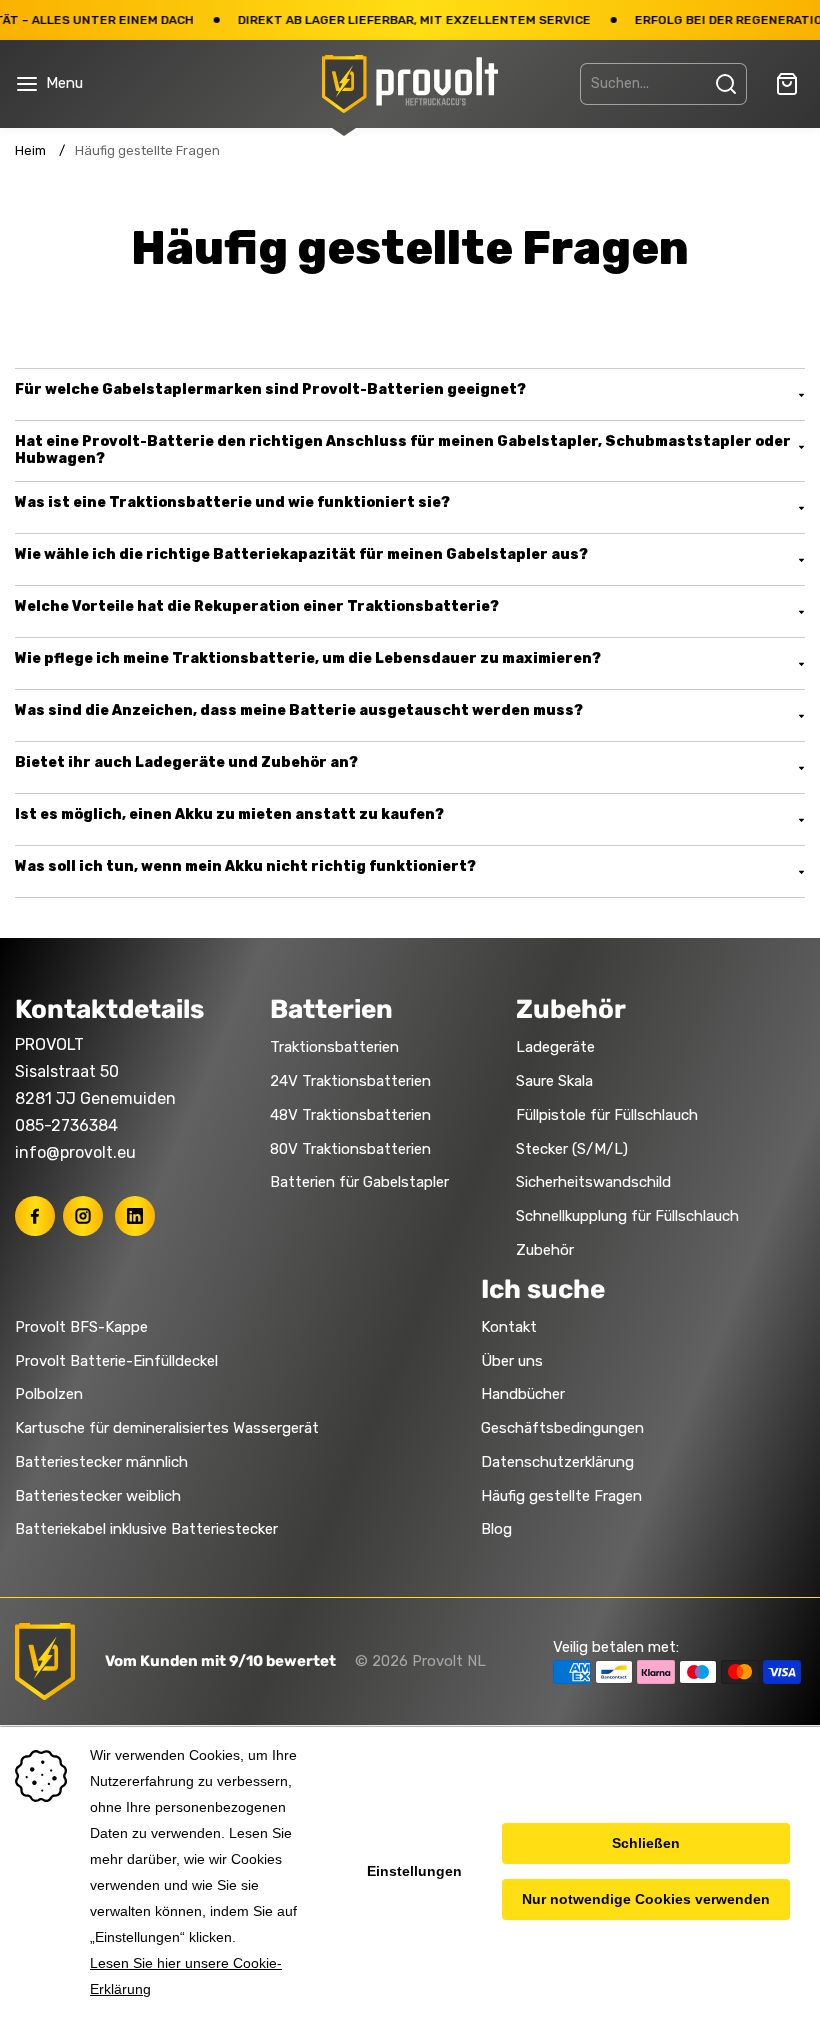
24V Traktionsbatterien (350, 1081)
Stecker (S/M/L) (572, 1149)
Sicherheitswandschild (593, 1182)
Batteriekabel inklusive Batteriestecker (146, 1529)
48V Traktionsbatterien (350, 1115)
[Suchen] (726, 84)
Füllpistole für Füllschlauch (607, 1115)
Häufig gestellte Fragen (561, 1496)
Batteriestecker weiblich (98, 1496)
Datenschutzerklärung (557, 1462)
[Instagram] (83, 1216)
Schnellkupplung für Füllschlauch (627, 1216)
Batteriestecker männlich (101, 1462)
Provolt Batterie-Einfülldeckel (116, 1361)
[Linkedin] (135, 1216)
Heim (30, 150)
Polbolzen (49, 1394)
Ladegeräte (555, 1047)
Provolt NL (449, 1661)
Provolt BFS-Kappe (81, 1327)
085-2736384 (66, 1125)
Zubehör (545, 1250)
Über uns (512, 1361)
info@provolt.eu (75, 1152)
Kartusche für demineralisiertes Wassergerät (167, 1428)
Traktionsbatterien (334, 1047)
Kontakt (509, 1327)
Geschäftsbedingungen (562, 1428)
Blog (496, 1529)
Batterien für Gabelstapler (359, 1182)
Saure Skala (554, 1081)
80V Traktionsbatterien (350, 1149)
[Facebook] (35, 1216)
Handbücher (523, 1394)
